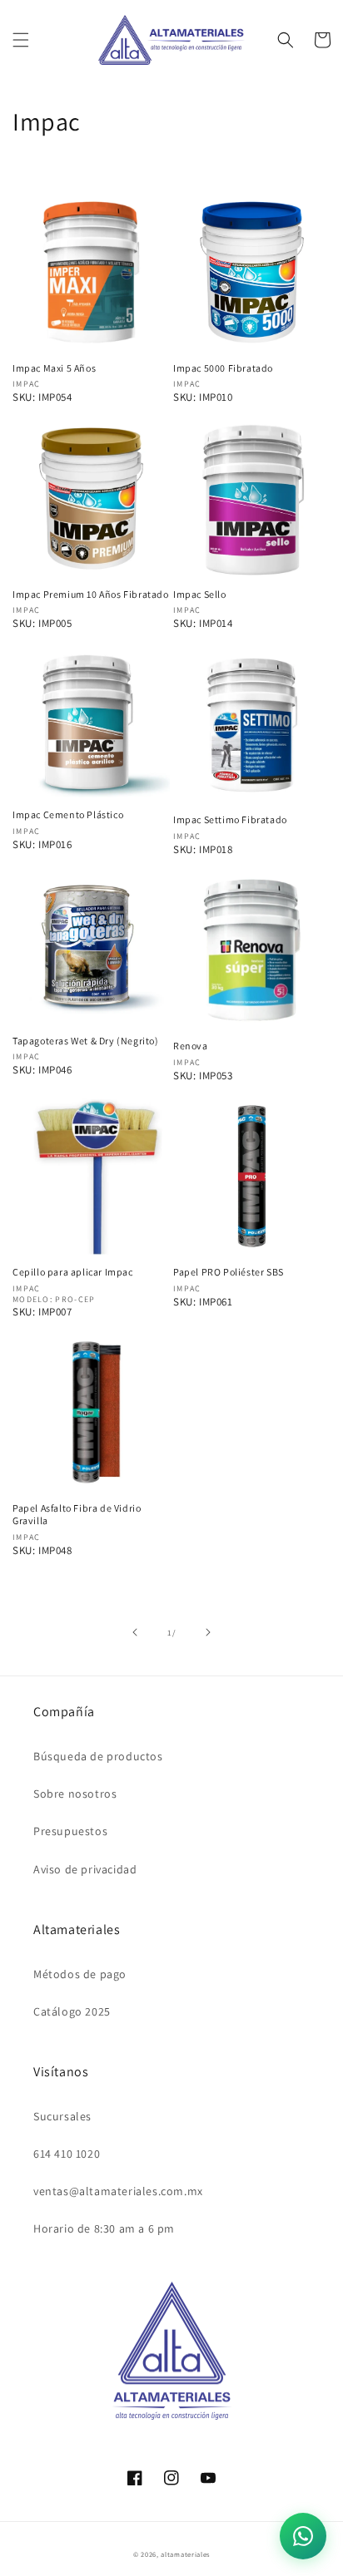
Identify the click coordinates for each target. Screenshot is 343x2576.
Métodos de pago (80, 1974)
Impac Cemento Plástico (68, 814)
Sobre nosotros (75, 1794)
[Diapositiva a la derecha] (208, 1632)
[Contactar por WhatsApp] (303, 2536)
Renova (191, 1046)
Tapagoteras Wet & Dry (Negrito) (86, 1041)
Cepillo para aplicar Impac (73, 1272)
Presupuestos (70, 1831)
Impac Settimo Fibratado (230, 819)
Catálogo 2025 (72, 2011)
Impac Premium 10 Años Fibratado (91, 594)
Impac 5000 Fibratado (223, 368)
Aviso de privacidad (85, 1869)
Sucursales (62, 2116)
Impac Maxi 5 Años (54, 368)
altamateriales (185, 2554)
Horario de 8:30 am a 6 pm (104, 2228)
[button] (21, 40)
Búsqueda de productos (98, 1756)
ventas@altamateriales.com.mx (118, 2191)
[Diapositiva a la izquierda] (135, 1632)
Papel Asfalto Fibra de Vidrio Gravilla (77, 1515)
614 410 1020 (67, 2154)
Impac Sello (200, 594)
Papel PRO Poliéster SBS (229, 1272)
